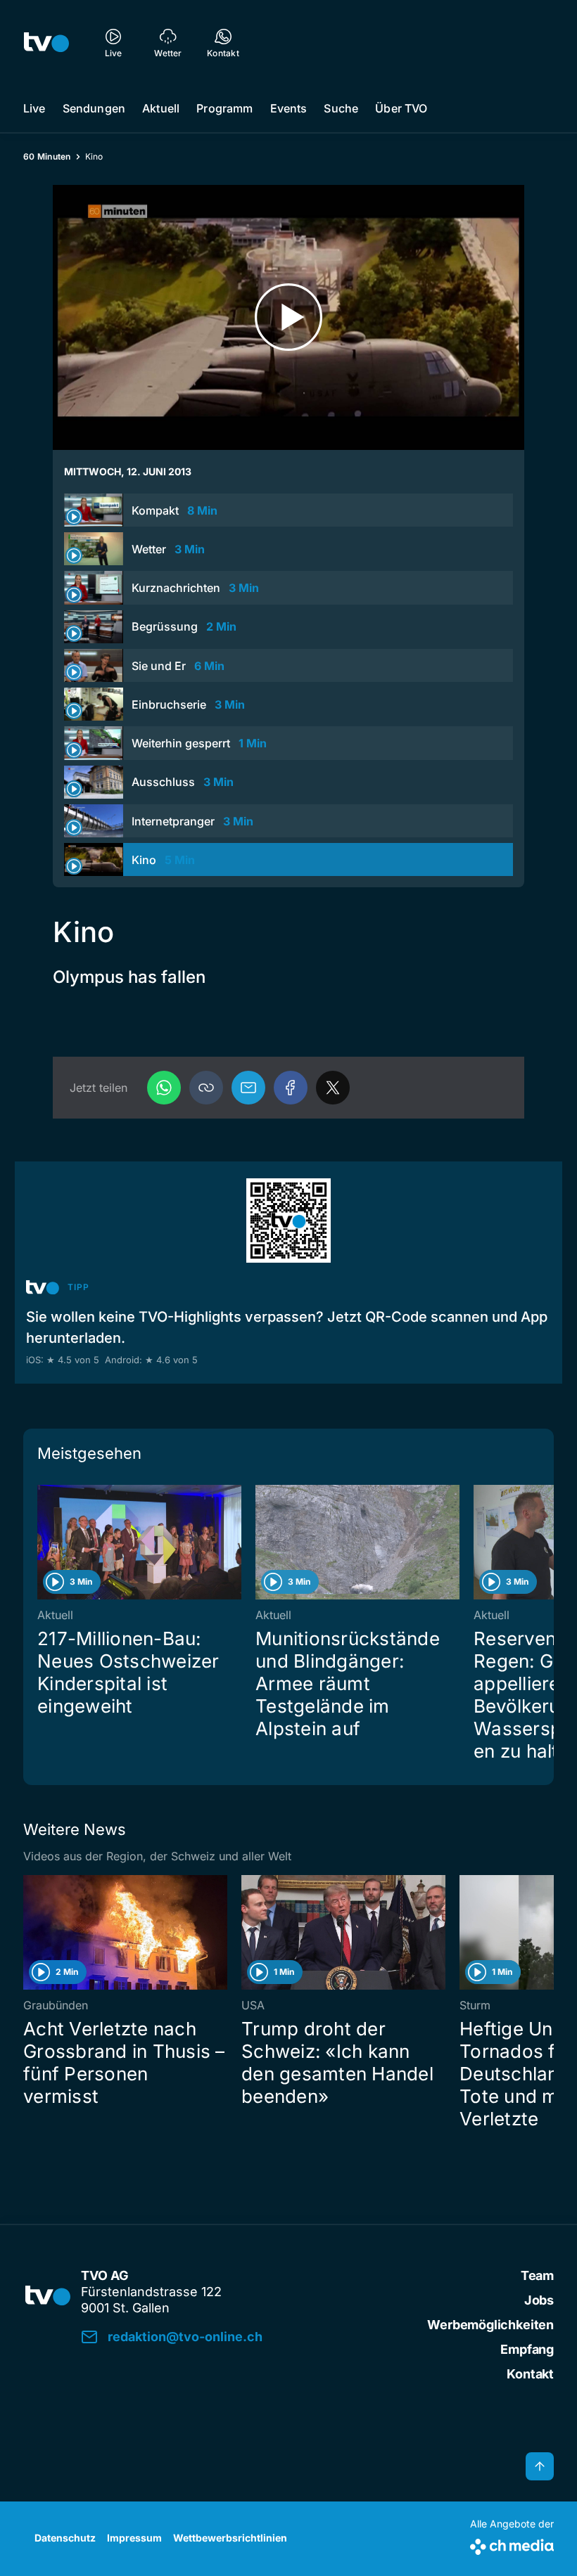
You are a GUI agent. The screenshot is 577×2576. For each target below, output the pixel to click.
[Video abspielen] (288, 317)
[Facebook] (291, 1088)
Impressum (134, 2538)
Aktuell (161, 108)
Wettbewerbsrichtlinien (230, 2538)
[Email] (248, 1088)
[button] (206, 1088)
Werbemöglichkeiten (490, 2325)
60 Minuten (47, 156)
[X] (333, 1088)
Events (289, 108)
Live (34, 108)
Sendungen (94, 108)
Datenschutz (65, 2538)
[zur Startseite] (46, 42)
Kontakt (530, 2374)
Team (537, 2275)
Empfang (527, 2349)
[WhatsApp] (164, 1088)
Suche (341, 108)
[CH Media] (512, 2544)
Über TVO (401, 108)
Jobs (539, 2300)
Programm (224, 108)
